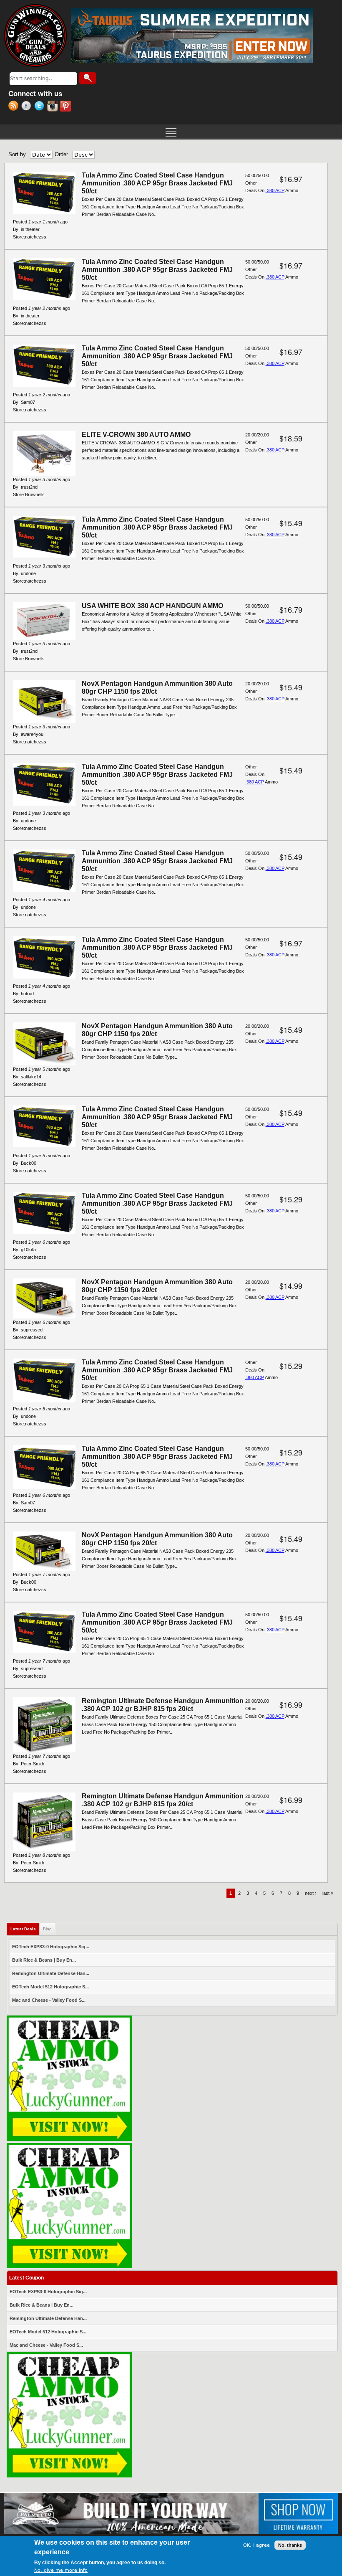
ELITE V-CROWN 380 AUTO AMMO (136, 435)
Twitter (41, 107)
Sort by (17, 154)
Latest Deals (25, 1929)
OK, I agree (256, 2545)
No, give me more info (61, 2570)
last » (328, 1893)
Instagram (54, 107)
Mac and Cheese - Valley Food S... (49, 2000)
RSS (15, 107)
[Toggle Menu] (171, 132)
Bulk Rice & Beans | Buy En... (44, 1960)
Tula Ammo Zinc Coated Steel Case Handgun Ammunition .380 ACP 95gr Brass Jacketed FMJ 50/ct (157, 183)
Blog (47, 1929)
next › (311, 1893)
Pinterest (67, 107)
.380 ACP (275, 190)
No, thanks (290, 2545)
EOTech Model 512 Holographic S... (50, 1987)
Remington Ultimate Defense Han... (51, 1973)
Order (61, 154)
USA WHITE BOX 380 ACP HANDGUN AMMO (152, 606)
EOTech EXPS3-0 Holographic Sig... (51, 1947)
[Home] (35, 35)
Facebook (28, 107)
